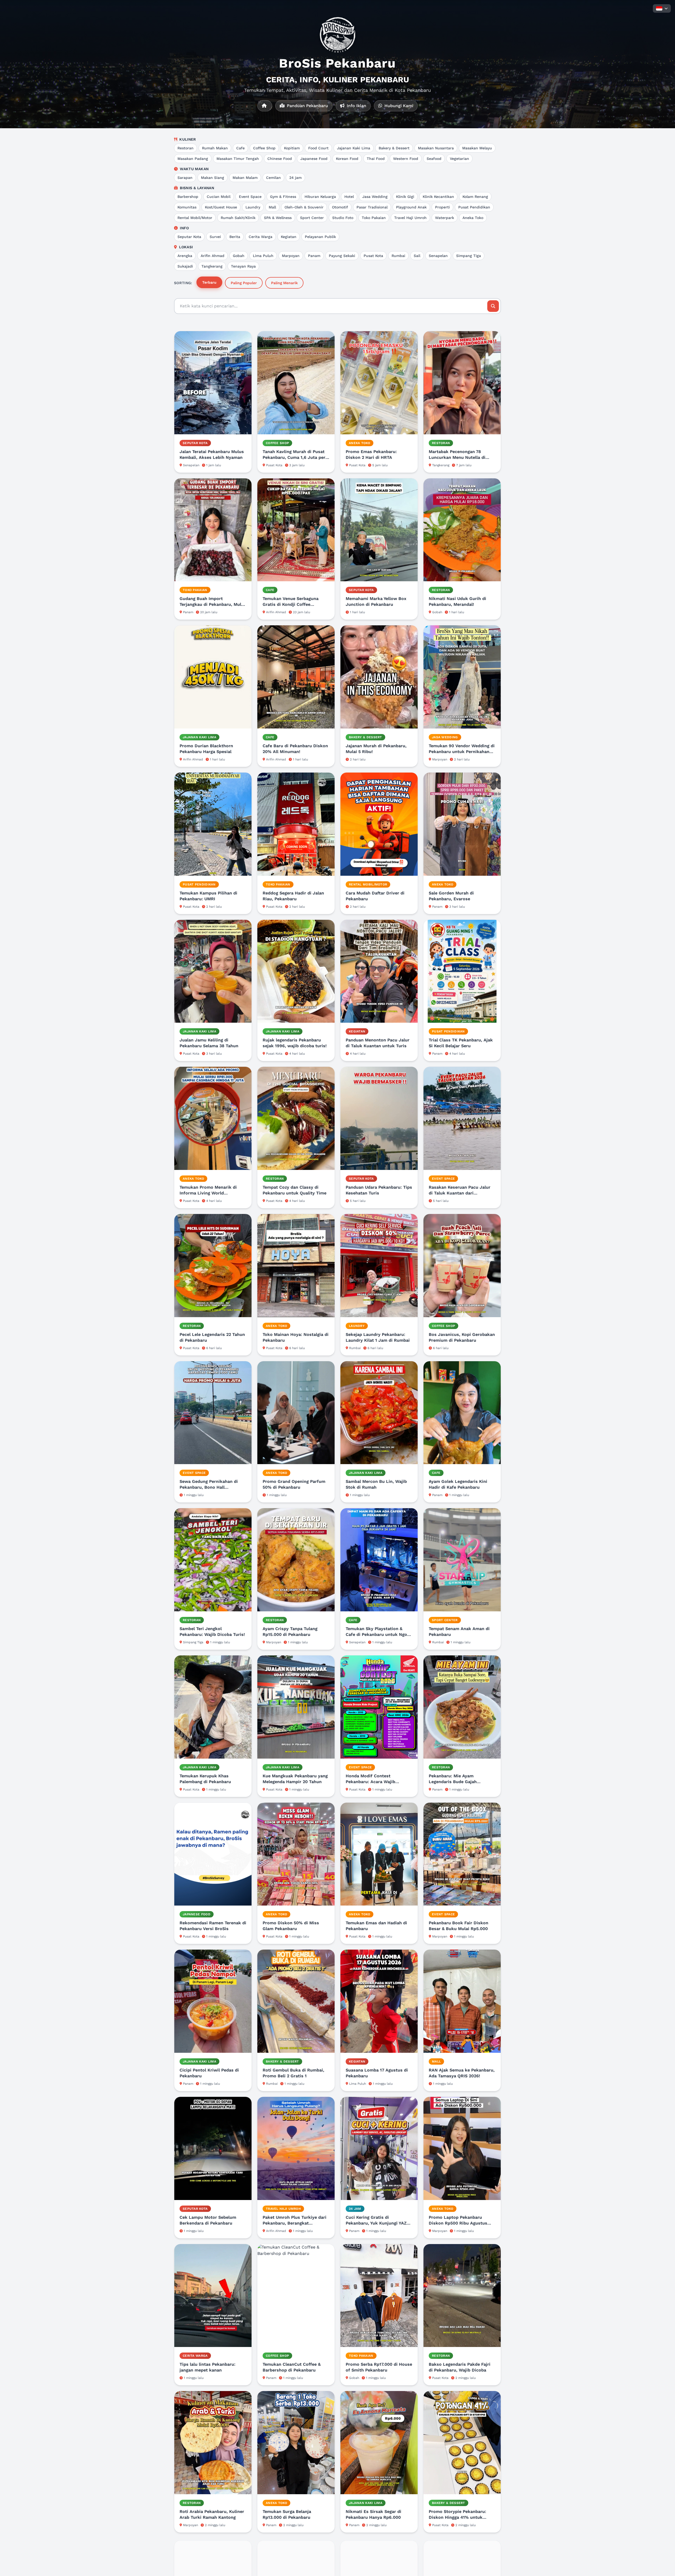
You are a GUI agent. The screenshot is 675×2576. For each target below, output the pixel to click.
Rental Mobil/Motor (195, 218)
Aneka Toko (473, 218)
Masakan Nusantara (436, 148)
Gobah (239, 256)
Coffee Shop (264, 148)
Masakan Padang (193, 159)
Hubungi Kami (398, 106)
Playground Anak (411, 207)
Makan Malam (245, 178)
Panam (314, 256)
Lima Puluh (263, 256)
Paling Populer (244, 283)
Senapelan (438, 256)
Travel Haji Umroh (410, 218)
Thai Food (376, 159)
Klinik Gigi (405, 197)
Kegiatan (289, 237)
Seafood (434, 159)
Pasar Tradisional (372, 207)
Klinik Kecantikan (438, 197)
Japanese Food (314, 159)
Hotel (349, 197)
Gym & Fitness (283, 197)
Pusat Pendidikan (474, 207)
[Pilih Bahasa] (662, 8)
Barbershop (188, 197)
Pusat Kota (373, 256)
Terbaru (209, 282)
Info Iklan (356, 106)
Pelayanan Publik (320, 237)
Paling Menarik (284, 283)
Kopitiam (292, 148)
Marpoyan (291, 256)
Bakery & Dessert (394, 148)
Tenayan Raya (243, 266)
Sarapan (185, 178)
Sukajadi (185, 266)
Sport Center (312, 218)
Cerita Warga (261, 237)
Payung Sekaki (342, 256)
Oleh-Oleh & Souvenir (304, 207)
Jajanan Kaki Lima (354, 148)
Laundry (253, 207)
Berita (235, 237)
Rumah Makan (215, 148)
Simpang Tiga (469, 256)
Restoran (185, 148)
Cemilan (273, 178)
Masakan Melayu (477, 148)
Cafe (240, 148)
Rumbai (398, 256)
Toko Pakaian (374, 218)
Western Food (406, 159)
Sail (417, 256)
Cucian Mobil (219, 197)
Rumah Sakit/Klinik (238, 218)
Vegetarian (459, 159)
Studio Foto (343, 218)
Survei (215, 237)
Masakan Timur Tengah (238, 159)
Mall (272, 207)
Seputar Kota (189, 237)
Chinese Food (280, 159)
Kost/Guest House (221, 207)
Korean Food (347, 159)
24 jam (295, 178)
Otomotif (340, 207)
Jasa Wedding (375, 197)
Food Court (318, 148)
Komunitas (187, 207)
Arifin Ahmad (213, 256)
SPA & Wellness (278, 218)
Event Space (250, 197)
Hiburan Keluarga (320, 197)
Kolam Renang (475, 197)
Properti (442, 207)
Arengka (185, 256)
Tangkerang (212, 266)
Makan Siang (213, 178)
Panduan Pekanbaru (307, 106)
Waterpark (445, 218)
